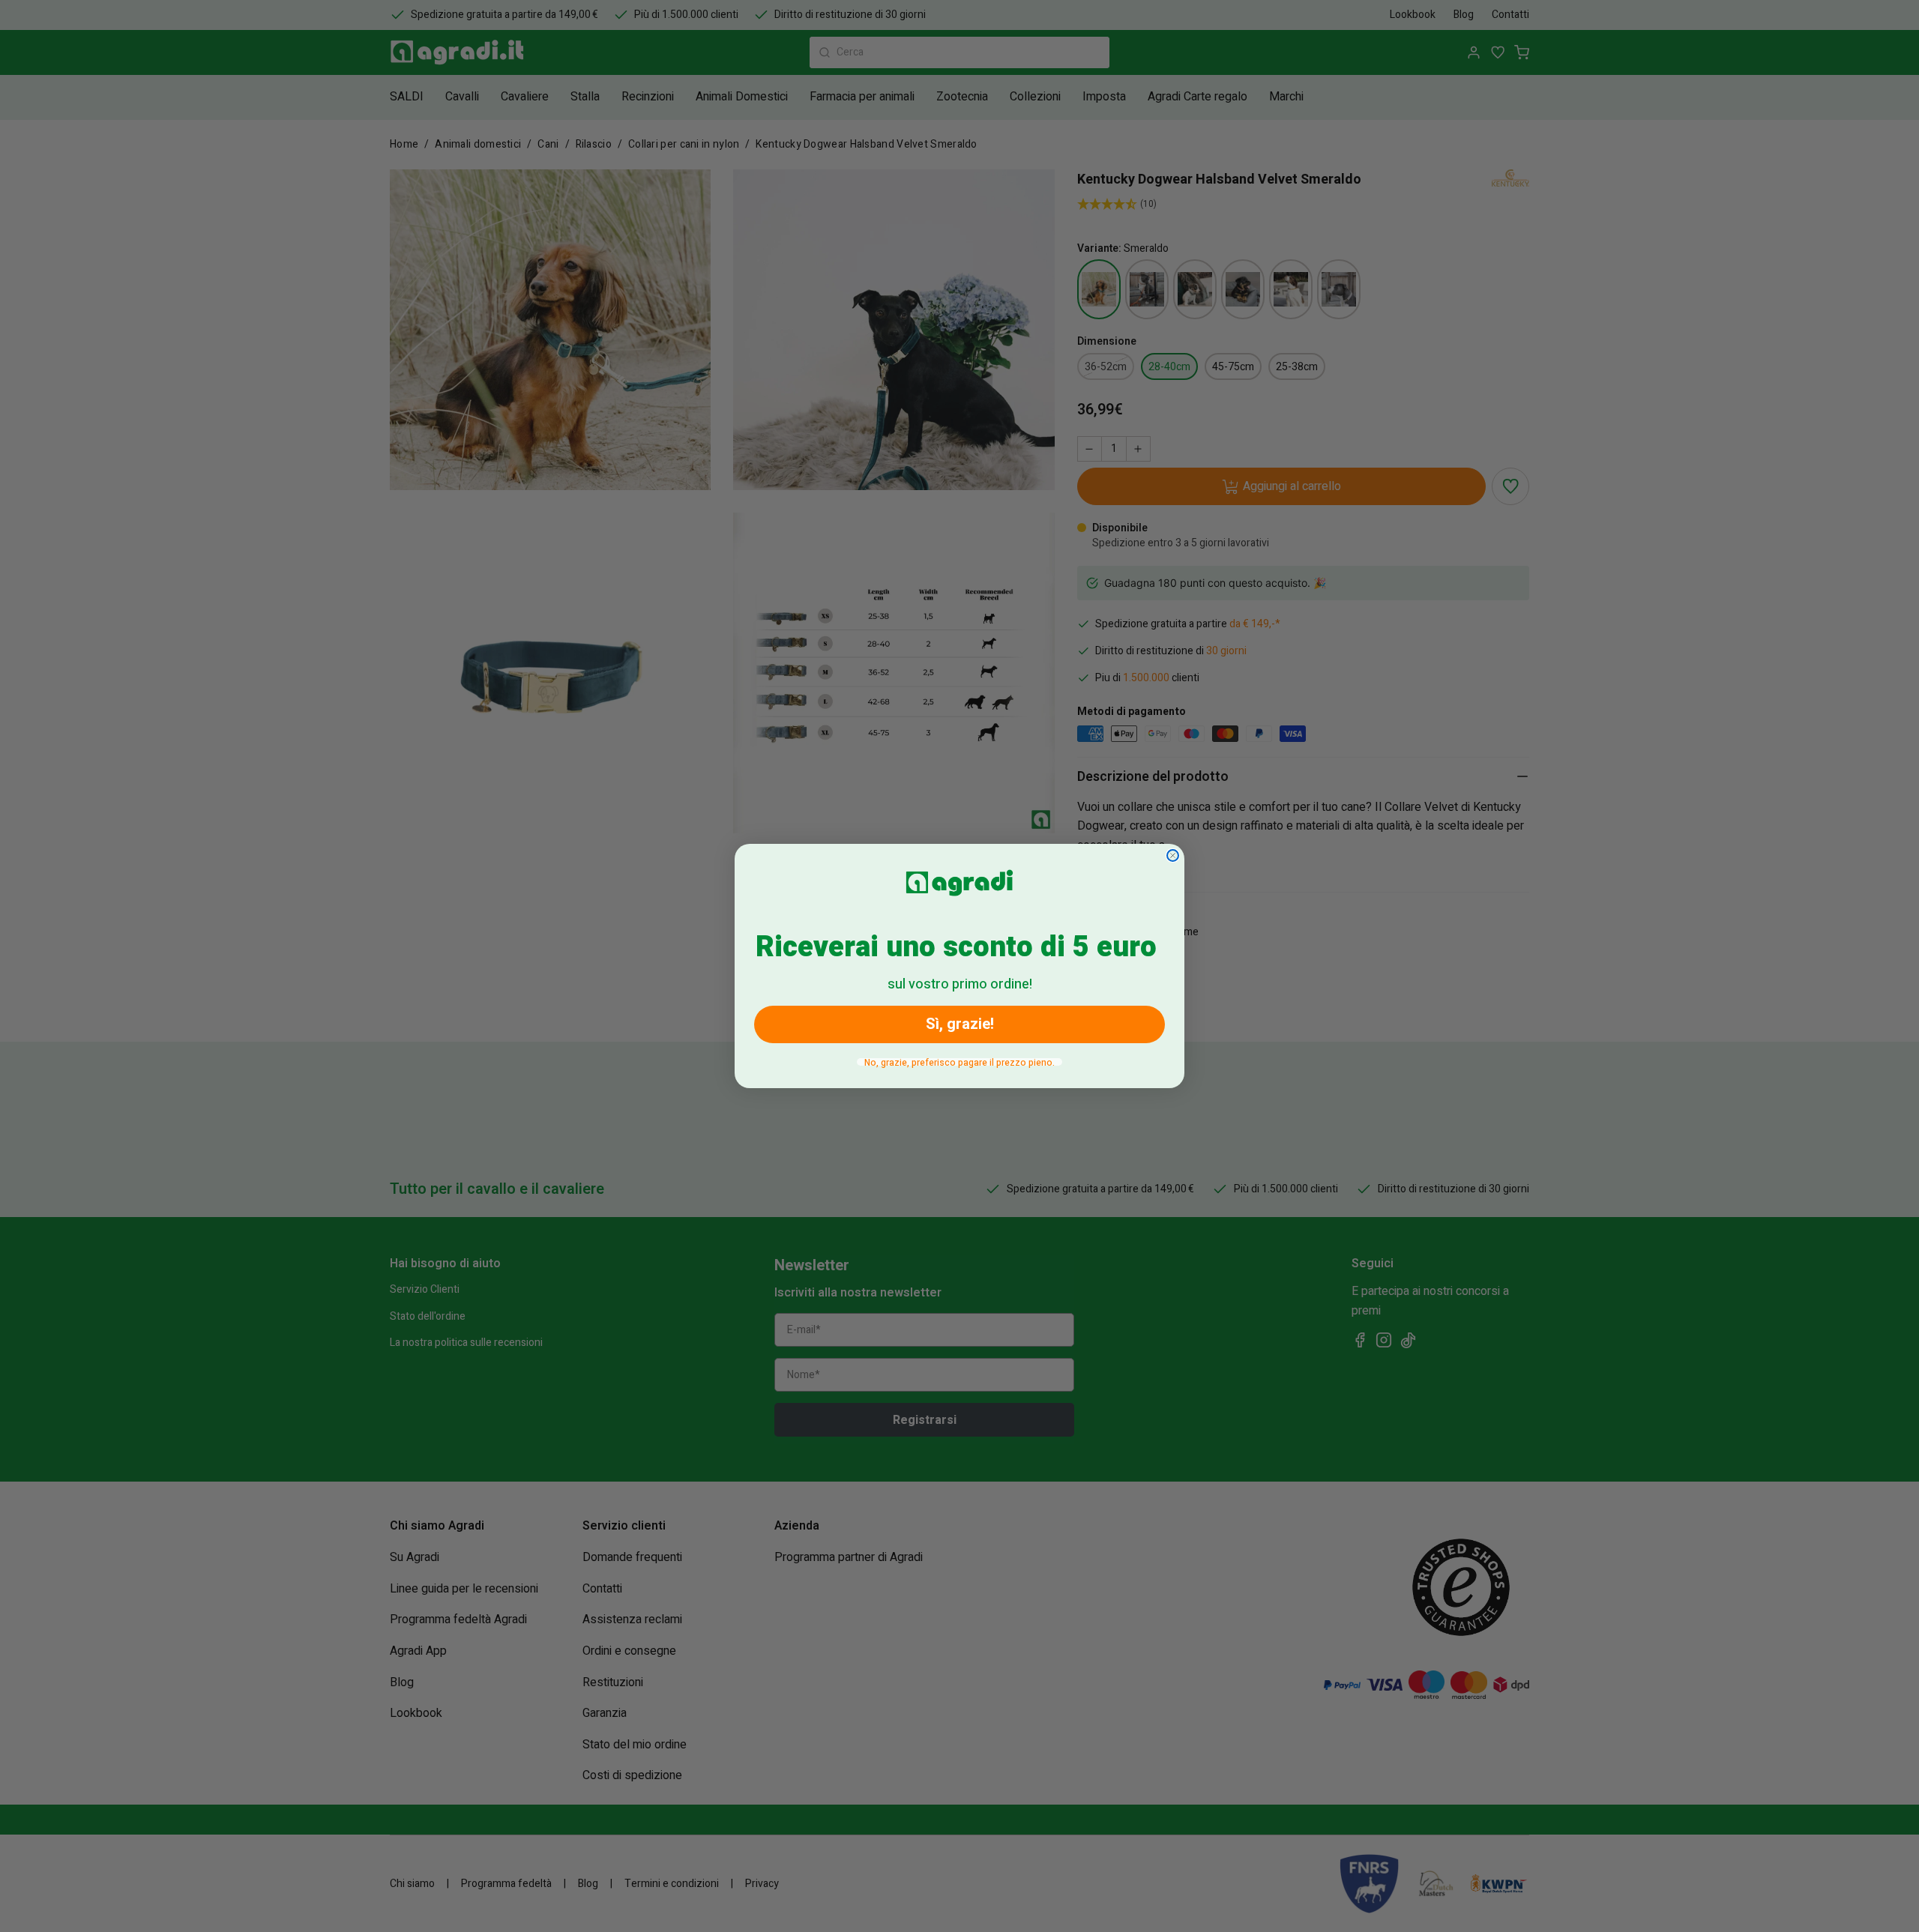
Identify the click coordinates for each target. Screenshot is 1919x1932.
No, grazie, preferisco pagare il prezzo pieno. (959, 1062)
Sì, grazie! (960, 1024)
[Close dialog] (1173, 855)
